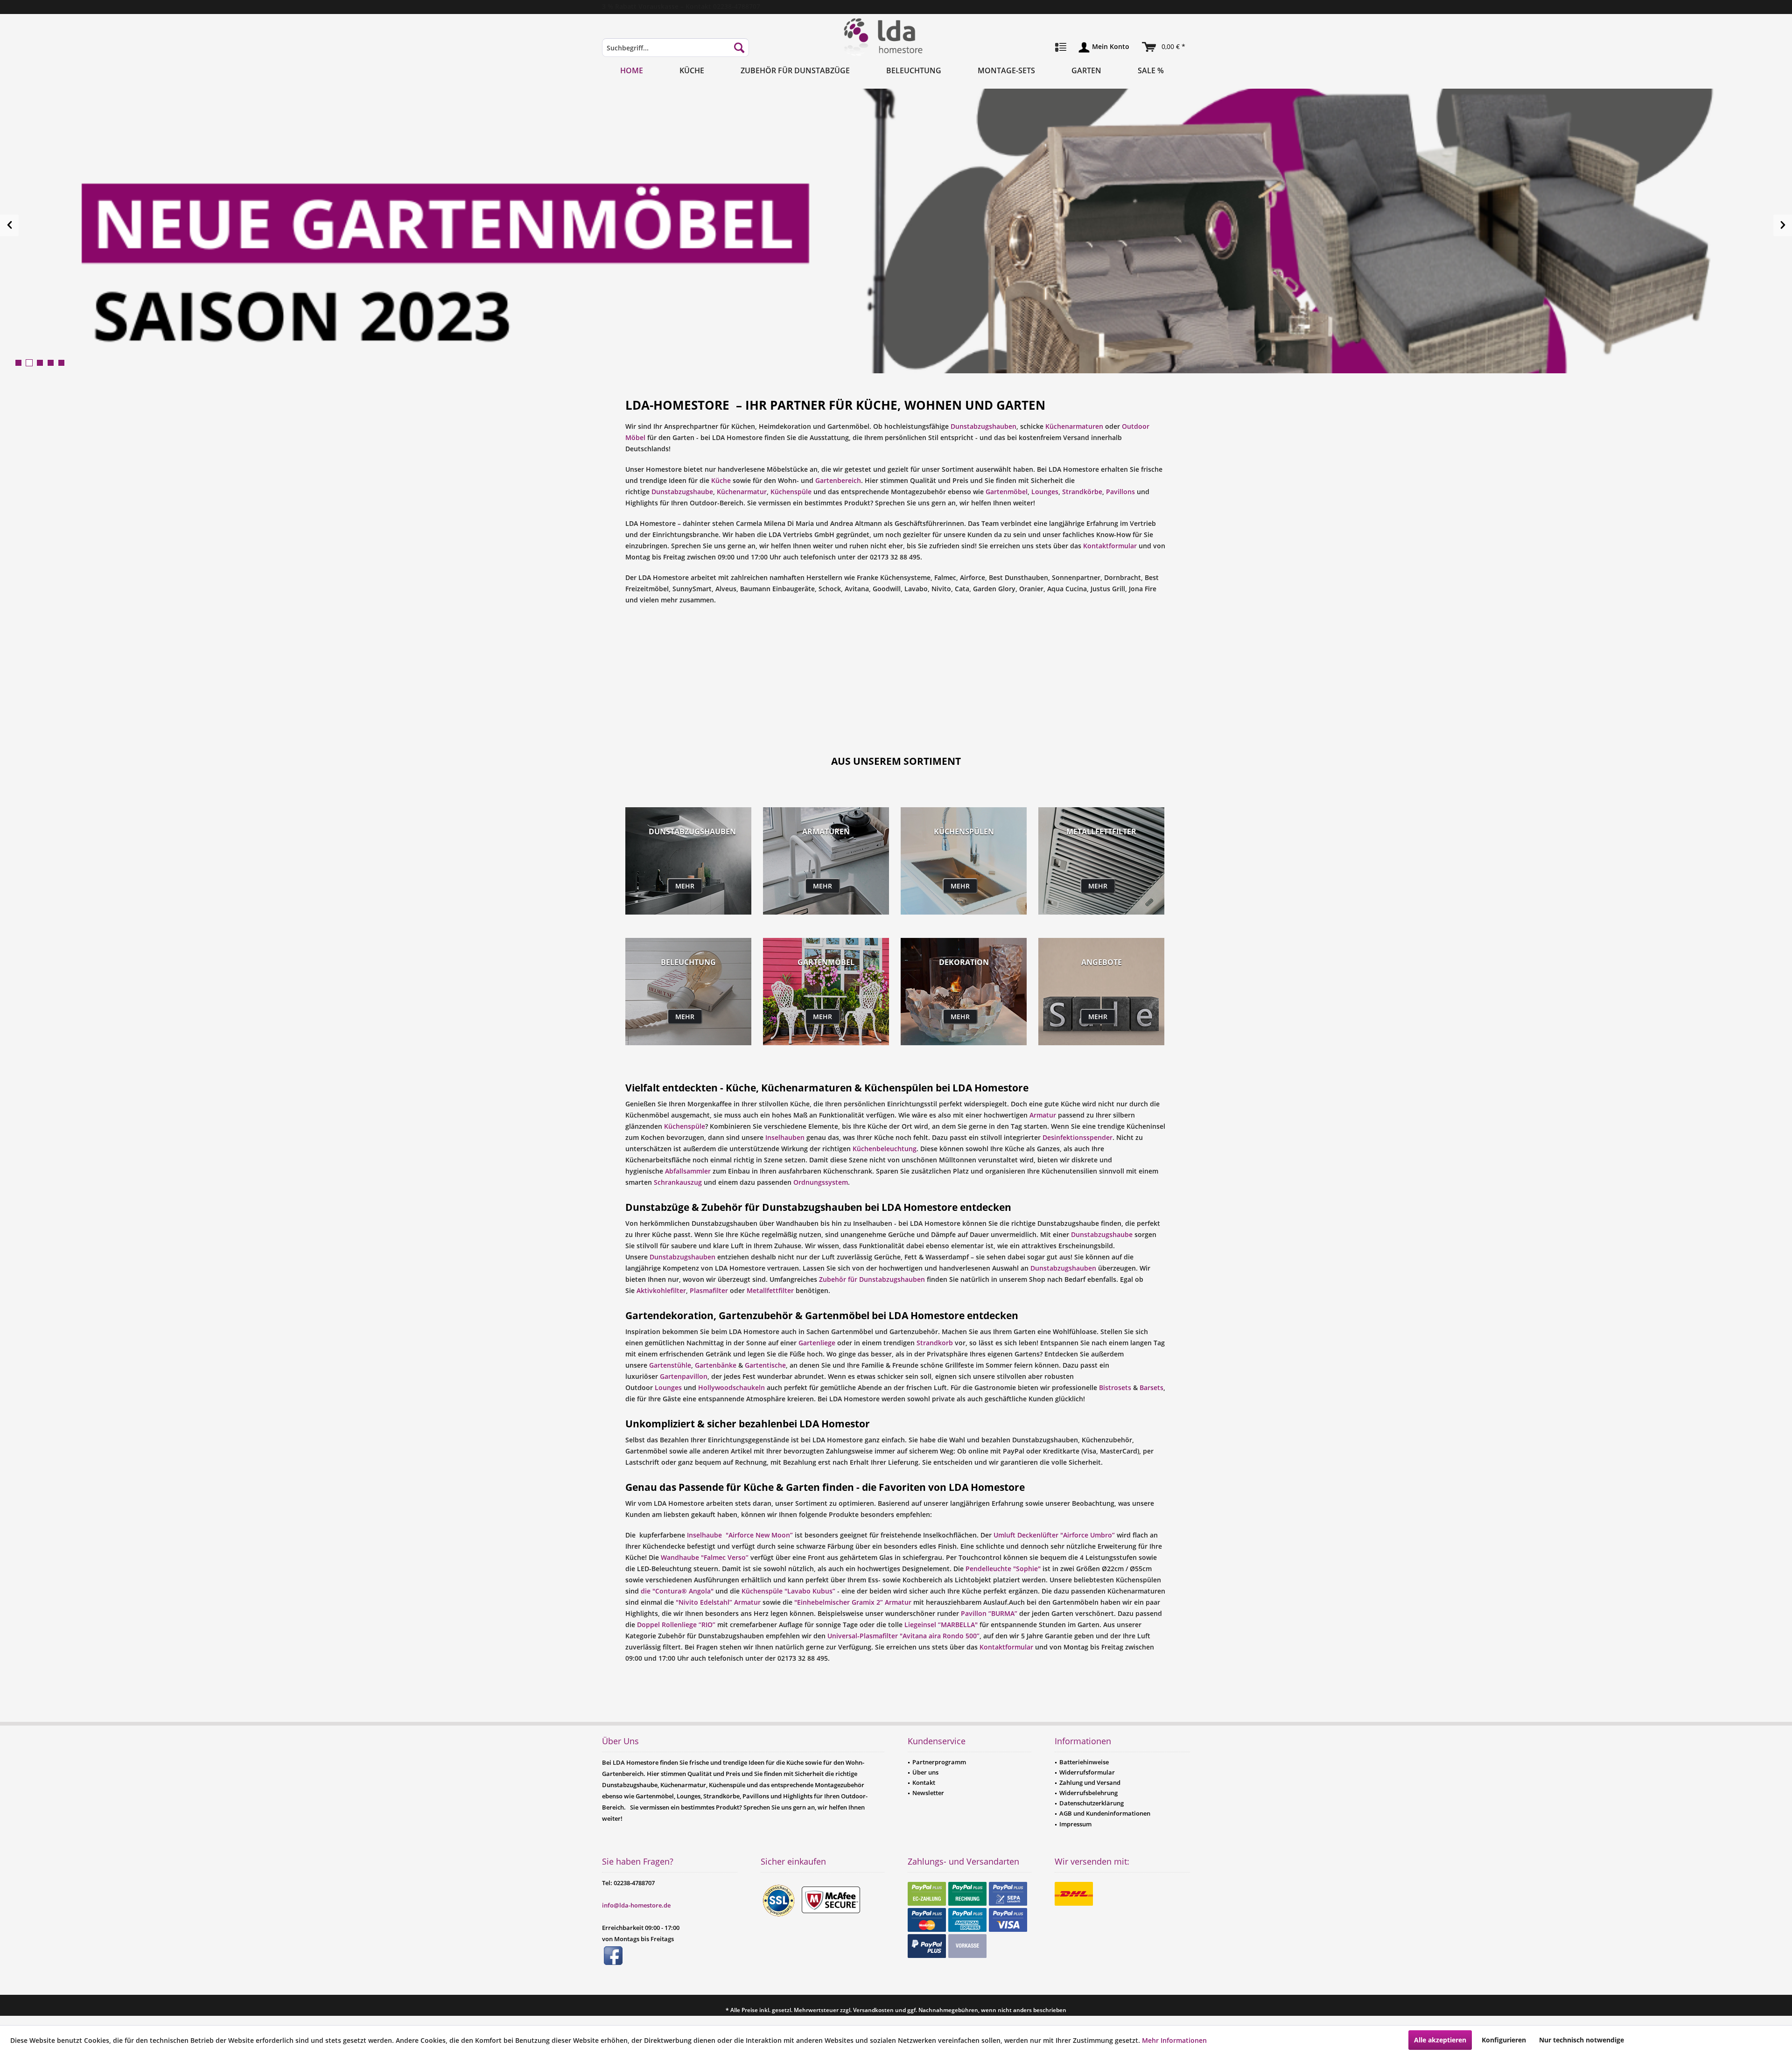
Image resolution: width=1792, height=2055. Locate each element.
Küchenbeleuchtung (885, 1149)
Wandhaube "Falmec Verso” (704, 1557)
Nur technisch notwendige (1582, 2040)
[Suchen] (739, 48)
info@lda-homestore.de (636, 1905)
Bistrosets (1115, 1387)
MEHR (685, 886)
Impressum (1075, 1824)
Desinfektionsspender (1078, 1137)
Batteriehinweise (1084, 1762)
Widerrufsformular (1087, 1772)
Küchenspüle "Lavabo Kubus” (788, 1591)
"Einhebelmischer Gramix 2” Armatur (853, 1602)
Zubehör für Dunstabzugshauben (872, 1279)
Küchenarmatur (742, 492)
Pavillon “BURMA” (989, 1613)
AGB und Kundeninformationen (1105, 1813)
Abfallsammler (688, 1171)
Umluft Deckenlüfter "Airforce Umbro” (1054, 1535)
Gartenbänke (716, 1365)
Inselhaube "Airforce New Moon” (740, 1535)
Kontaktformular (1110, 546)
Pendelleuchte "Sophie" (1003, 1569)
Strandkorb (935, 1343)
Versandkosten (873, 2010)
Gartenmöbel (1007, 492)
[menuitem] (675, 52)
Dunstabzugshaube (682, 492)
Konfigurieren (1504, 2040)
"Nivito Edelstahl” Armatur (718, 1602)
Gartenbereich (838, 480)
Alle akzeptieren (1440, 2040)
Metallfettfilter (770, 1290)
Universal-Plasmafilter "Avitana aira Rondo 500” (903, 1636)
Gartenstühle (670, 1365)
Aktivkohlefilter (661, 1290)
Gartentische (765, 1365)
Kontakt (924, 1782)
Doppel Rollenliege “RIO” (676, 1625)
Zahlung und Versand (1090, 1782)
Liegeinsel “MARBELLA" (942, 1625)
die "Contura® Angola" (677, 1591)
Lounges (1045, 492)
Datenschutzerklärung (1092, 1803)
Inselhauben (785, 1137)
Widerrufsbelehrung (1088, 1793)
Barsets (1151, 1387)
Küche (721, 480)
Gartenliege (817, 1343)
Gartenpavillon (684, 1376)
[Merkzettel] (1061, 48)
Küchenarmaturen (1074, 426)
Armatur (1043, 1115)
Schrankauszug (678, 1182)
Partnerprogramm (939, 1762)
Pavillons (1120, 492)
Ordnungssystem (821, 1182)
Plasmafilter (709, 1290)
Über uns (925, 1772)
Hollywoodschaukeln (731, 1387)
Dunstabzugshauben (983, 426)
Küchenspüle (791, 492)
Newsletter (928, 1793)
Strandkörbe (1082, 492)
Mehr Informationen (1174, 2040)
